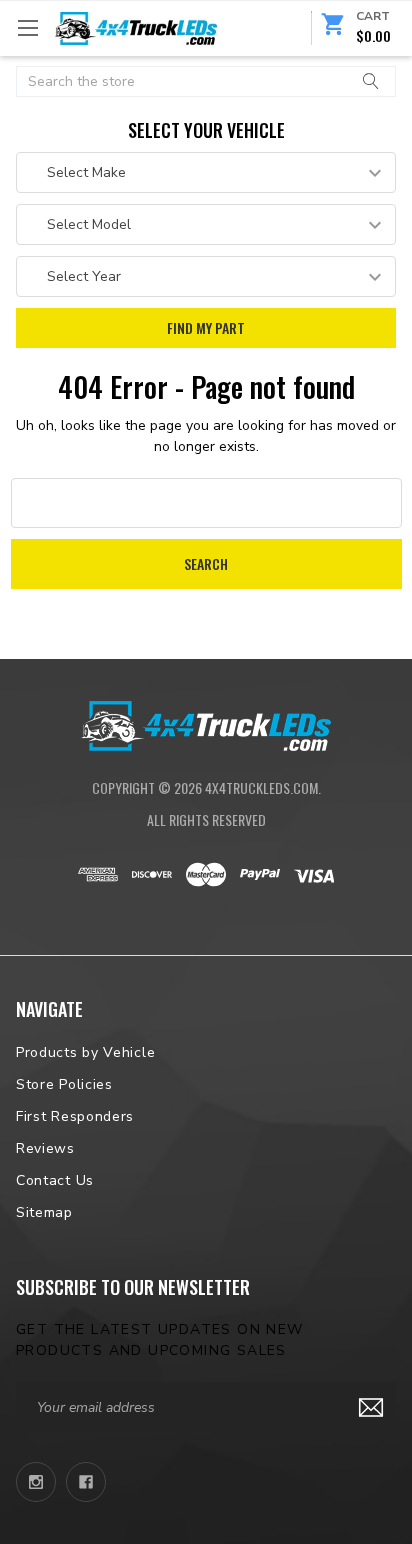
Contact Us (55, 1180)
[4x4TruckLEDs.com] (206, 724)
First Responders (75, 1116)
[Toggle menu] (27, 27)
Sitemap (44, 1212)
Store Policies (64, 1084)
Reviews (45, 1148)
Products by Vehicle (85, 1052)
